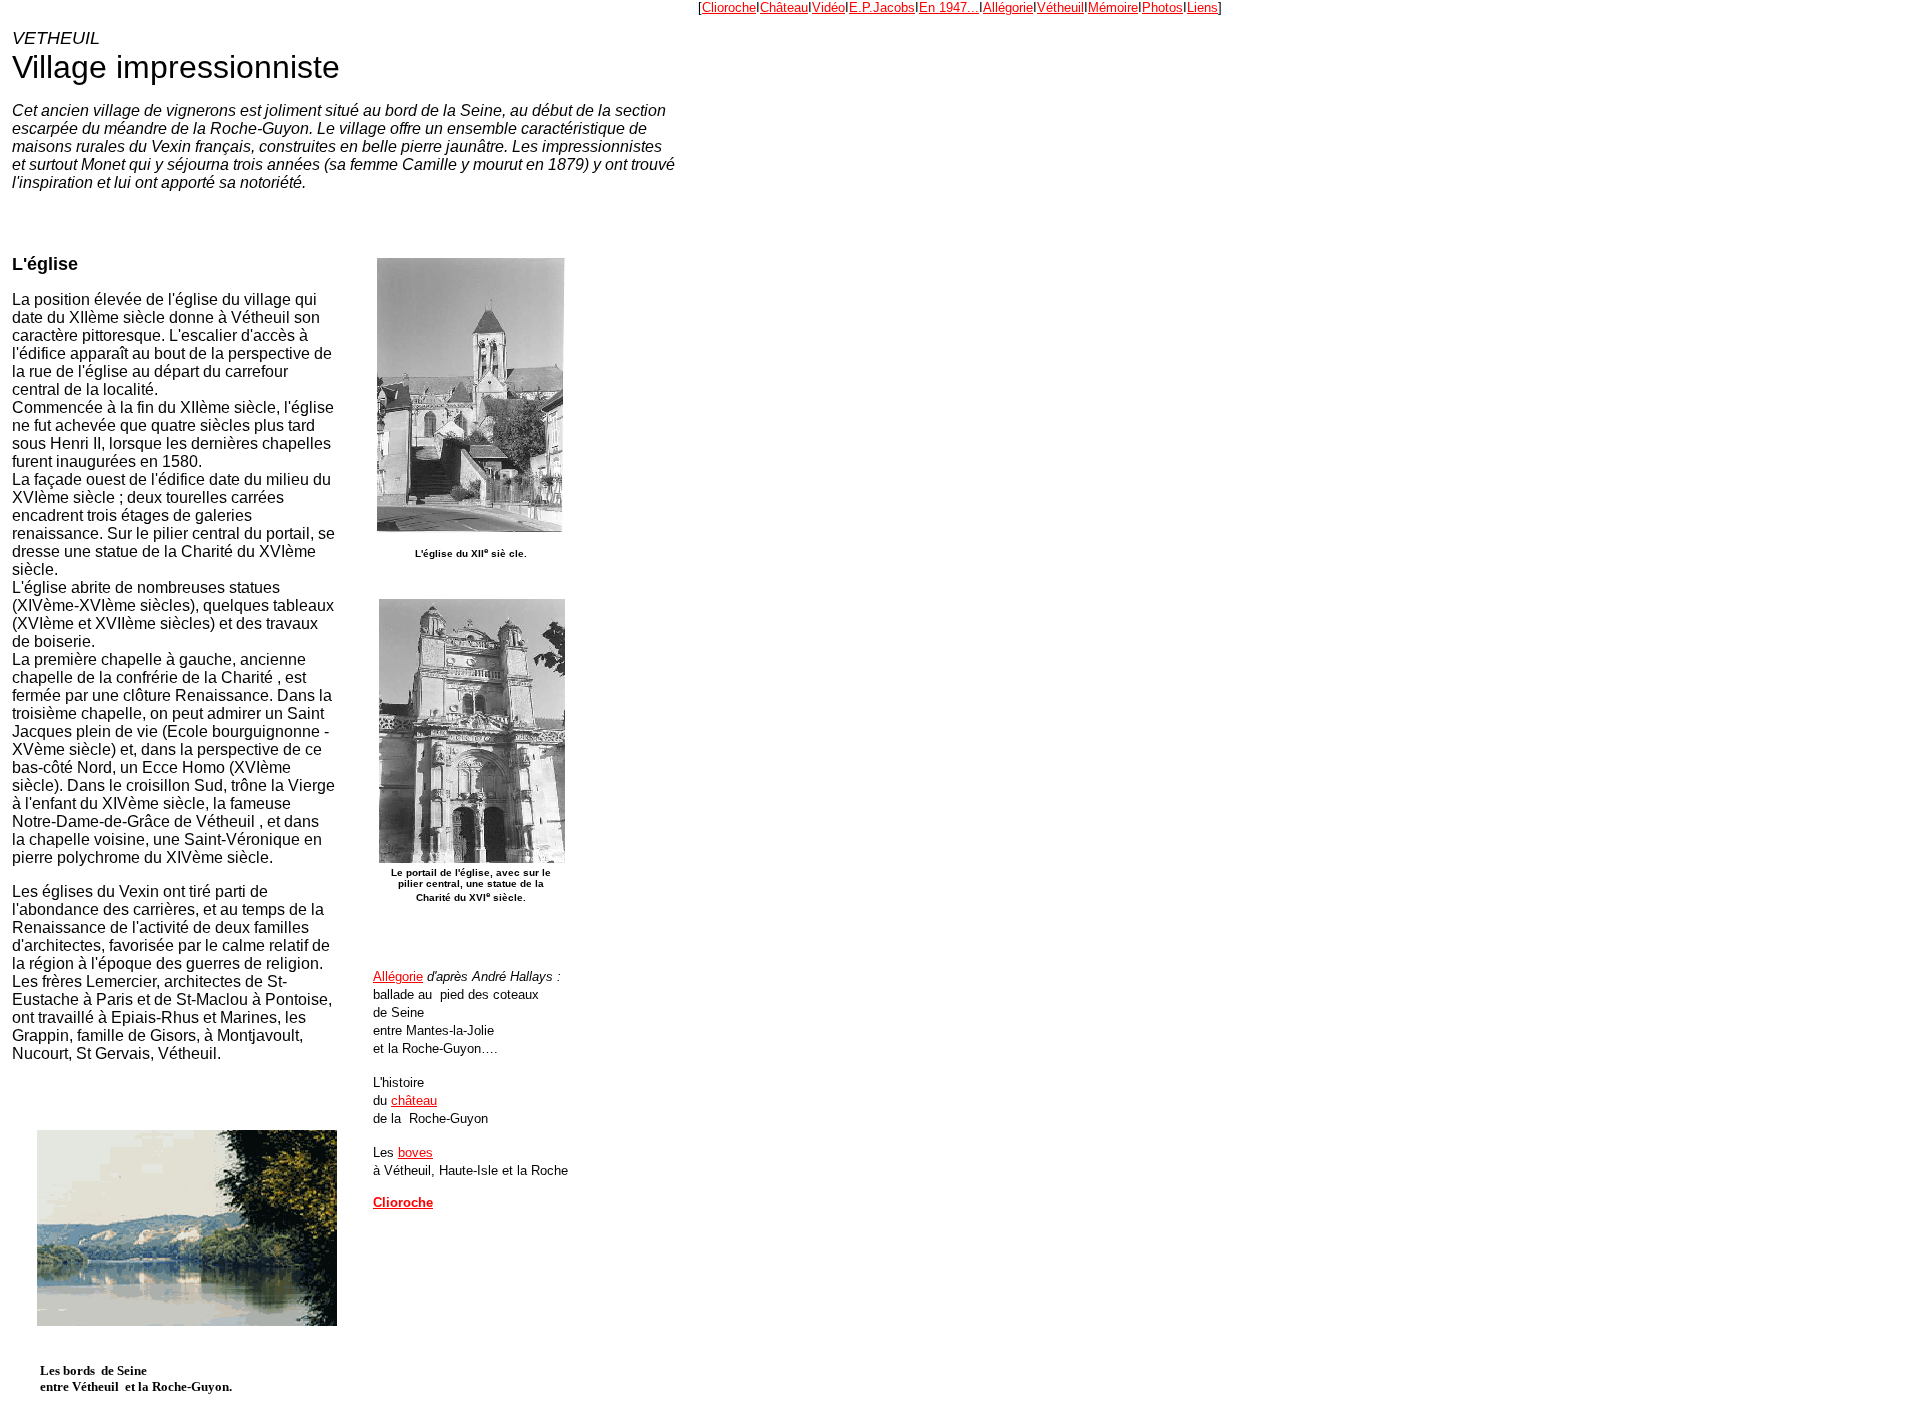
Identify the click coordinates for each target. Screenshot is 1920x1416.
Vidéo (828, 7)
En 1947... (949, 7)
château (414, 1100)
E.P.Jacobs (882, 7)
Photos (1162, 7)
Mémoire (1113, 7)
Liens (1202, 7)
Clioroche (729, 7)
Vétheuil (1060, 7)
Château (784, 7)
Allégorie (1008, 7)
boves (415, 1152)
